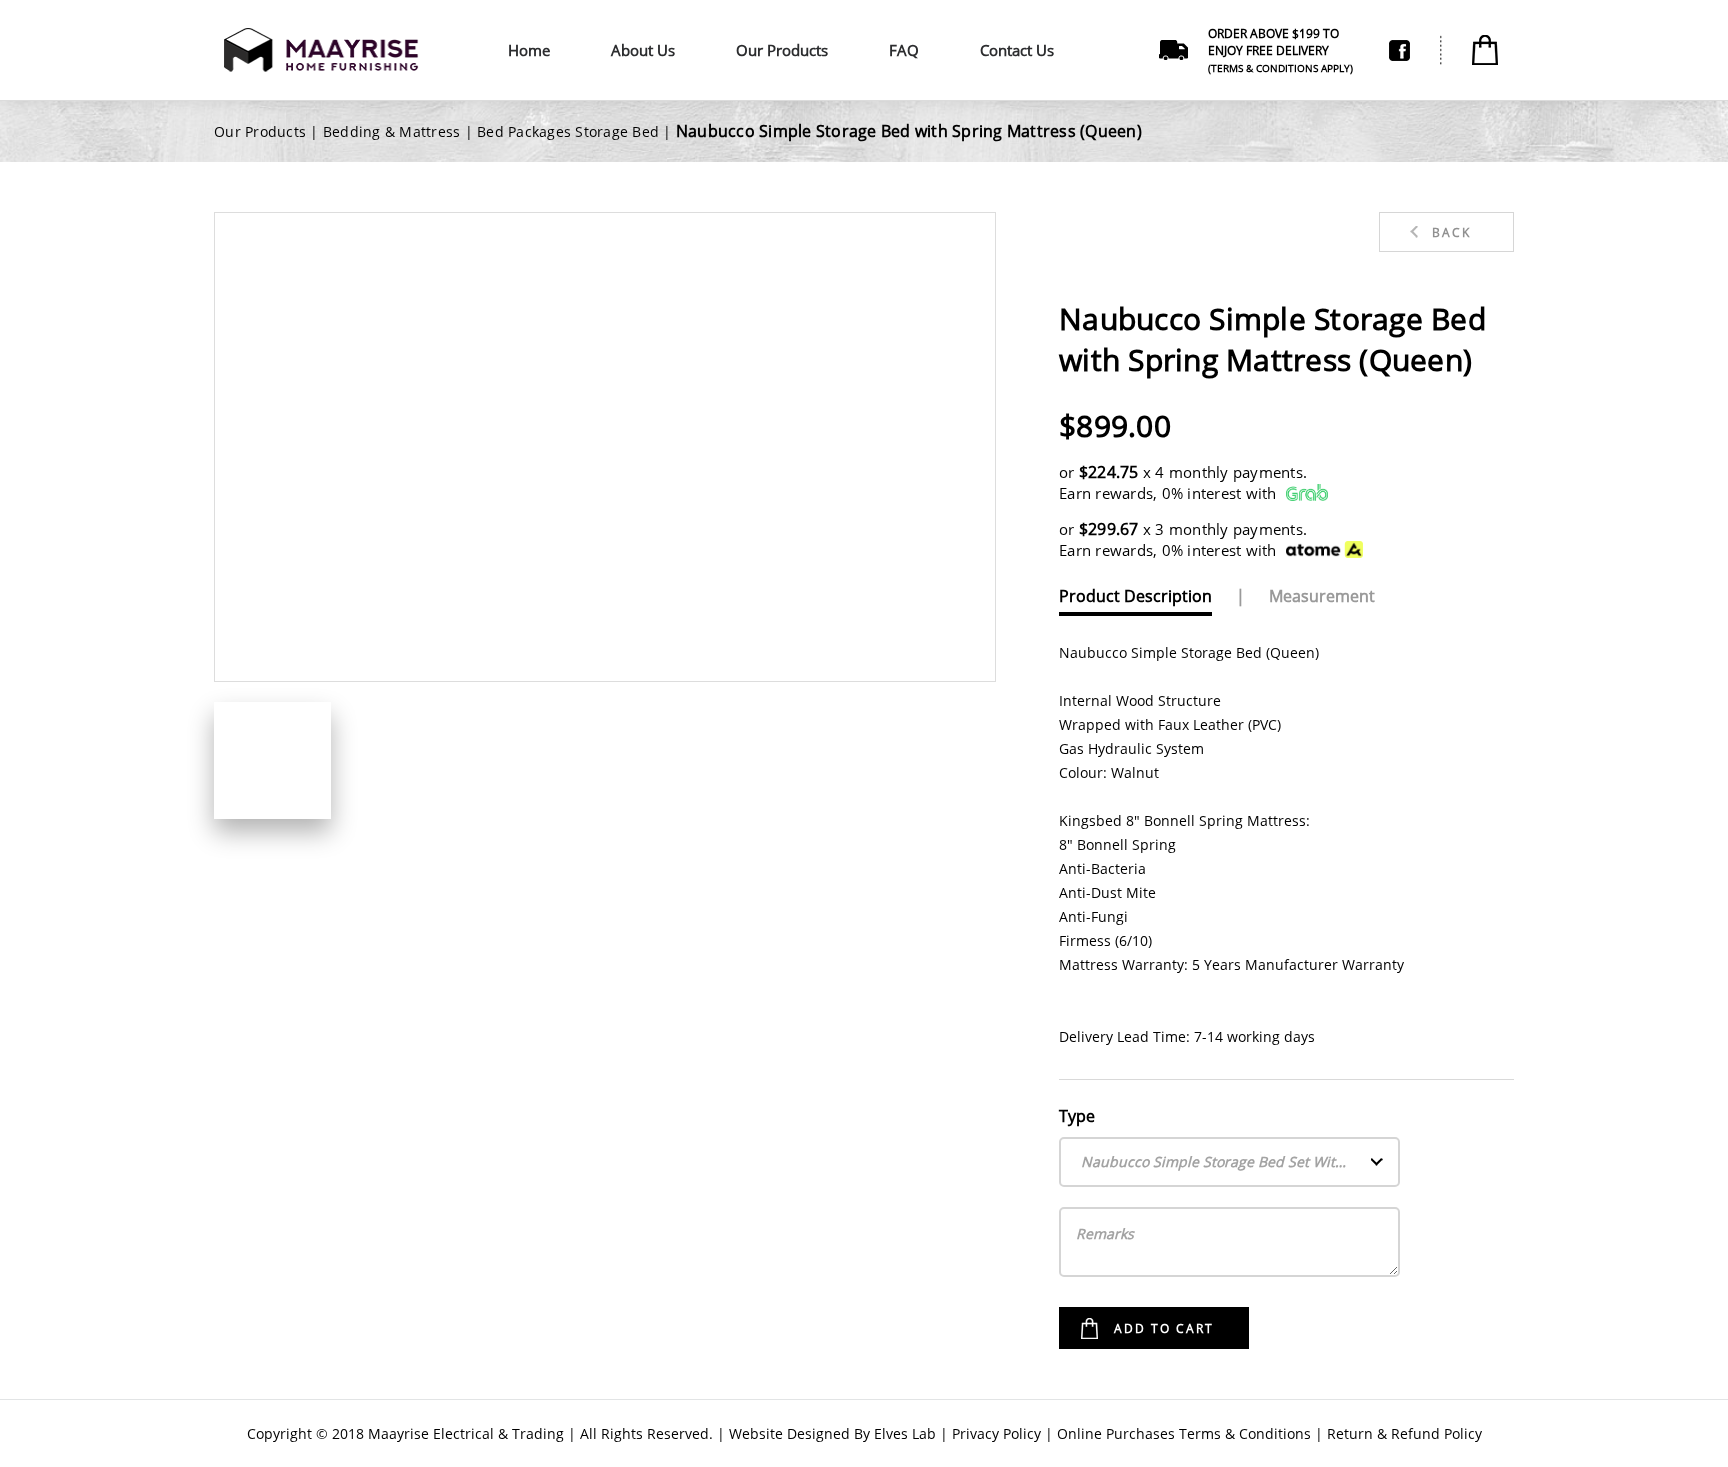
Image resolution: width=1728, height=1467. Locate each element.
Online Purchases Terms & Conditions (1184, 1433)
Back (1451, 232)
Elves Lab (905, 1433)
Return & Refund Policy (1404, 1433)
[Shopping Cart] (1485, 50)
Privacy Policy (996, 1433)
